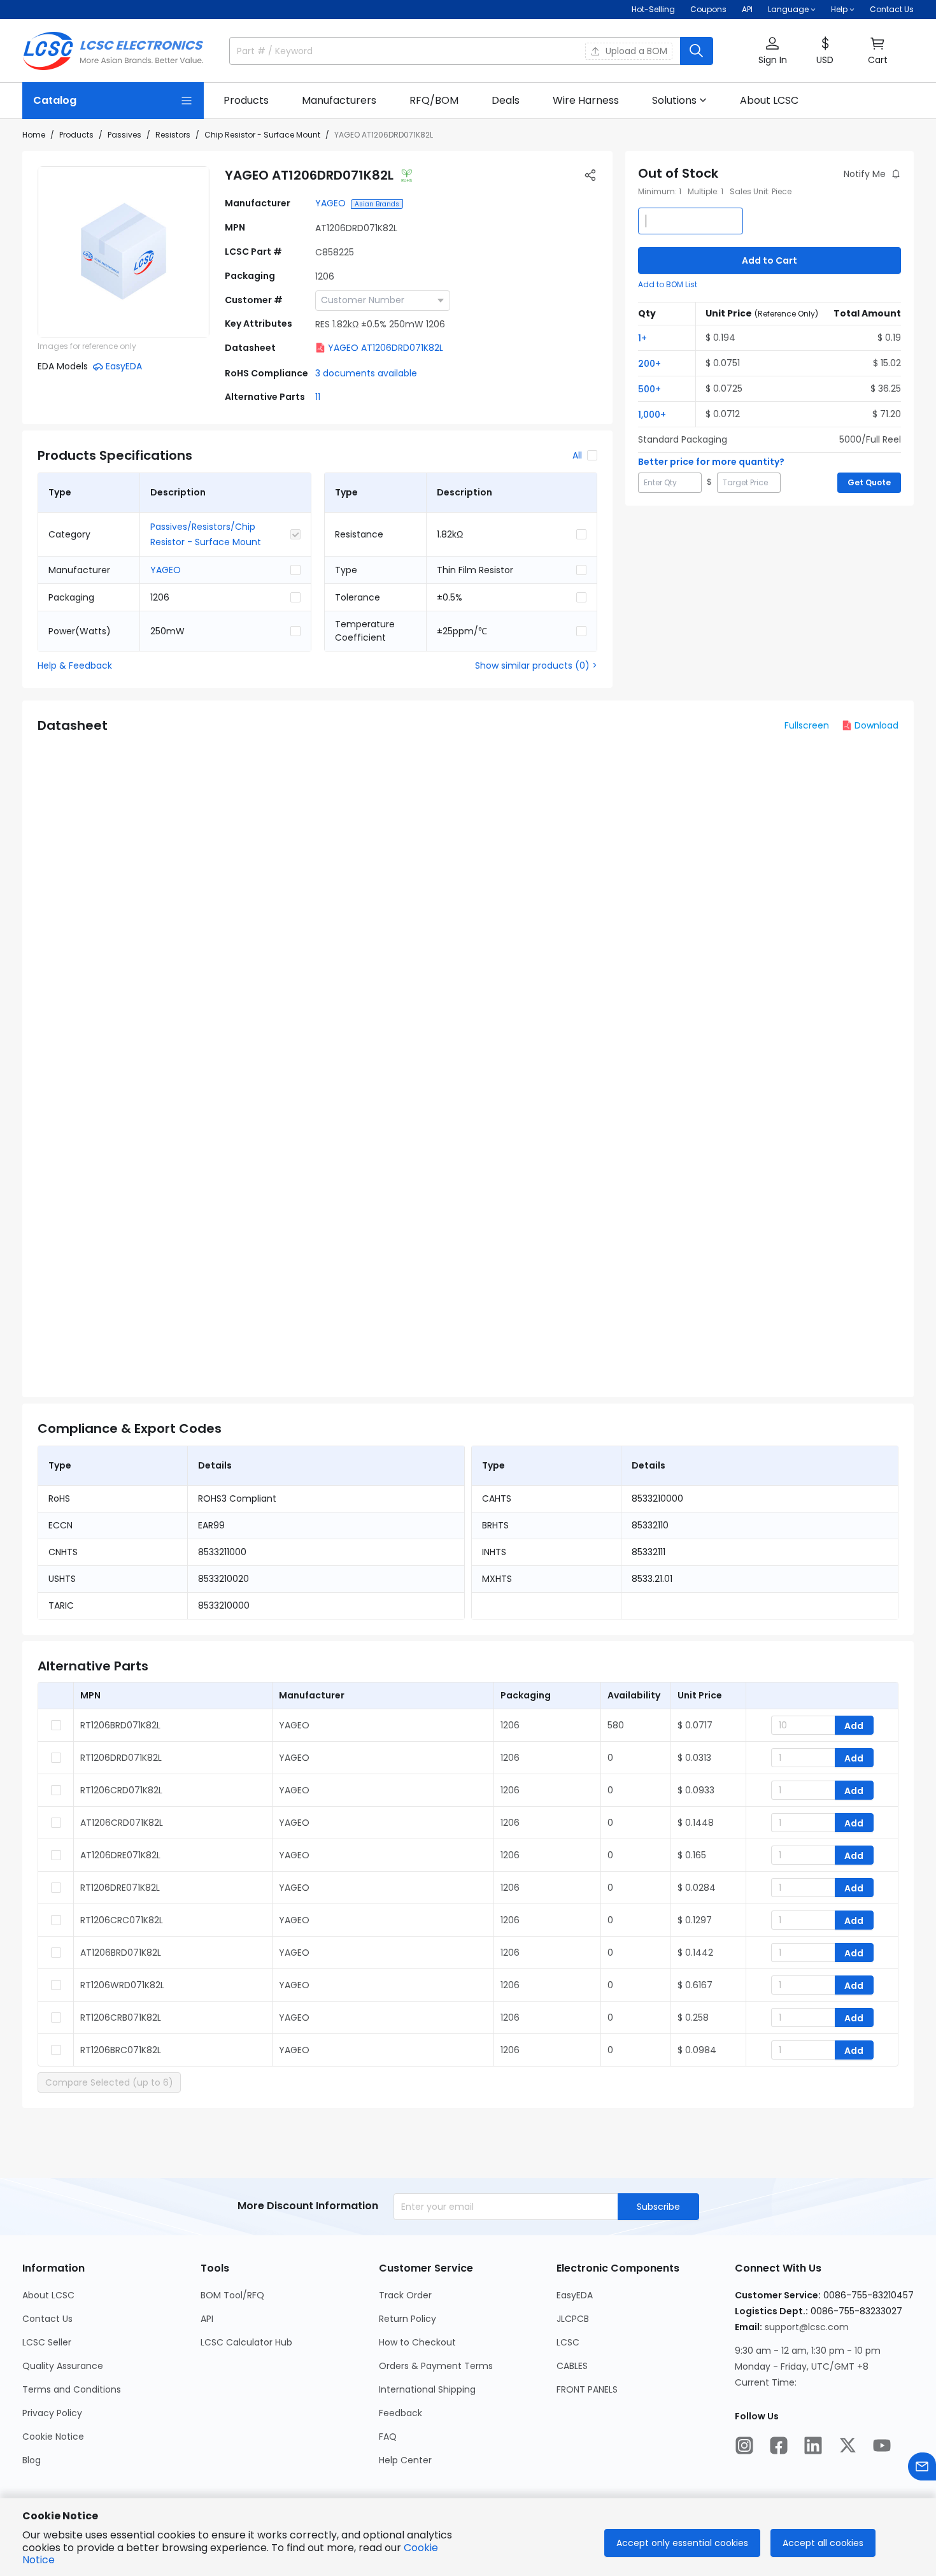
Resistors (173, 135)
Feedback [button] (401, 2413)
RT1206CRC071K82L (122, 1920)
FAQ (388, 2437)
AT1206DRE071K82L (120, 1855)
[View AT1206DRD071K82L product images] (124, 252)
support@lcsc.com (807, 2327)
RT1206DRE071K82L (120, 1888)
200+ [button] (649, 364)
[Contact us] (922, 2466)
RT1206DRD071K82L (121, 1758)
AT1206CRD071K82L (122, 1823)
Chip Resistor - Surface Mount (262, 135)
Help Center (405, 2460)
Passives (124, 135)
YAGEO (330, 203)
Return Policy (408, 2319)
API (747, 9)
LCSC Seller (47, 2342)
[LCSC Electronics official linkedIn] (813, 2445)
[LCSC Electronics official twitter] (847, 2445)
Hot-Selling (653, 9)
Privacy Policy (52, 2413)
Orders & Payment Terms (436, 2366)
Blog (32, 2460)
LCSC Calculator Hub (246, 2342)
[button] (772, 51)
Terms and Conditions (72, 2389)
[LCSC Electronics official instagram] (744, 2445)
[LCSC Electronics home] (113, 51)
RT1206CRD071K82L (121, 1790)
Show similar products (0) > (536, 665)
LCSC (568, 2342)
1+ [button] (642, 338)
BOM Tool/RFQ (232, 2295)
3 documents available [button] (366, 373)
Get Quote (869, 482)
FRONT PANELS (587, 2389)
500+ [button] (649, 389)
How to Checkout (417, 2342)
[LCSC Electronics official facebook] (779, 2445)
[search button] (697, 51)
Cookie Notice (53, 2437)
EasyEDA (575, 2295)
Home (34, 135)
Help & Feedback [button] (75, 665)
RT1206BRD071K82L (120, 1725)
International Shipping (427, 2389)
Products (76, 135)
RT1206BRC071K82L (121, 2050)
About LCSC (48, 2295)
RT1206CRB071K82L (121, 2017)
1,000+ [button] (652, 415)
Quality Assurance (63, 2366)
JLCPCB (573, 2319)
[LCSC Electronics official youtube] (882, 2445)
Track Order (405, 2295)
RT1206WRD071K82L (122, 1985)
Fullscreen (807, 725)
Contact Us (892, 9)
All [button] (577, 455)
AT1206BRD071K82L (121, 1953)
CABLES (572, 2366)
